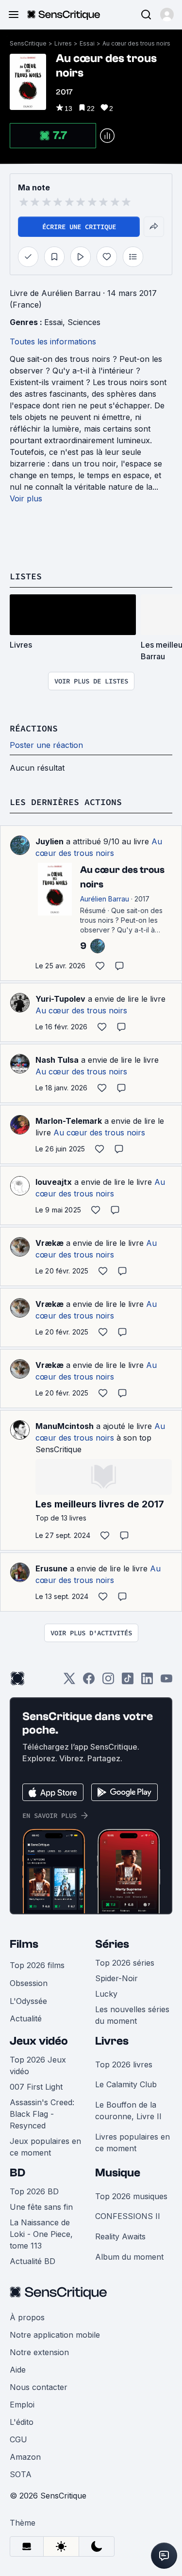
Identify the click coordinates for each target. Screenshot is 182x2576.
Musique (118, 2173)
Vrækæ (50, 1243)
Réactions (34, 728)
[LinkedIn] (147, 1682)
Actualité (26, 2018)
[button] (167, 15)
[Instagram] (108, 1682)
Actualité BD (33, 2261)
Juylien (50, 841)
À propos (27, 2317)
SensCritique (28, 43)
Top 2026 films (37, 1965)
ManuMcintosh (65, 1426)
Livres (63, 43)
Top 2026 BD (34, 2191)
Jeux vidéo (39, 2041)
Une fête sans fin (41, 2207)
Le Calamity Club (126, 2084)
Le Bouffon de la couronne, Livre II (128, 2110)
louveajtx (54, 1182)
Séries (112, 1944)
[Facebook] (89, 1682)
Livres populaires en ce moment (132, 2142)
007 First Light (36, 2087)
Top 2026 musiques (131, 2196)
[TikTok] (128, 1682)
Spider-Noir (116, 1978)
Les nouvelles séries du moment (132, 2015)
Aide (18, 2370)
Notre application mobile (55, 2335)
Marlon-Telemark (69, 1121)
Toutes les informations (53, 341)
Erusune (51, 1568)
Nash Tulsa (57, 1060)
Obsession (29, 1983)
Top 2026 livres (124, 2064)
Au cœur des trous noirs (136, 43)
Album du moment (129, 2257)
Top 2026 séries (125, 1963)
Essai (87, 43)
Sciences (84, 322)
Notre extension (39, 2352)
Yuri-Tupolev (60, 999)
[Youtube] (166, 1682)
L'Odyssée (28, 2001)
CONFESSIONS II (128, 2216)
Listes (26, 576)
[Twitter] (69, 1682)
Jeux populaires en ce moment (45, 2147)
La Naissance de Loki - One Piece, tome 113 (41, 2234)
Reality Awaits (120, 2236)
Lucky (106, 1994)
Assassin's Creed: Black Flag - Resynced (42, 2114)
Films (24, 1944)
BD (17, 2173)
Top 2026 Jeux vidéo (38, 2065)
